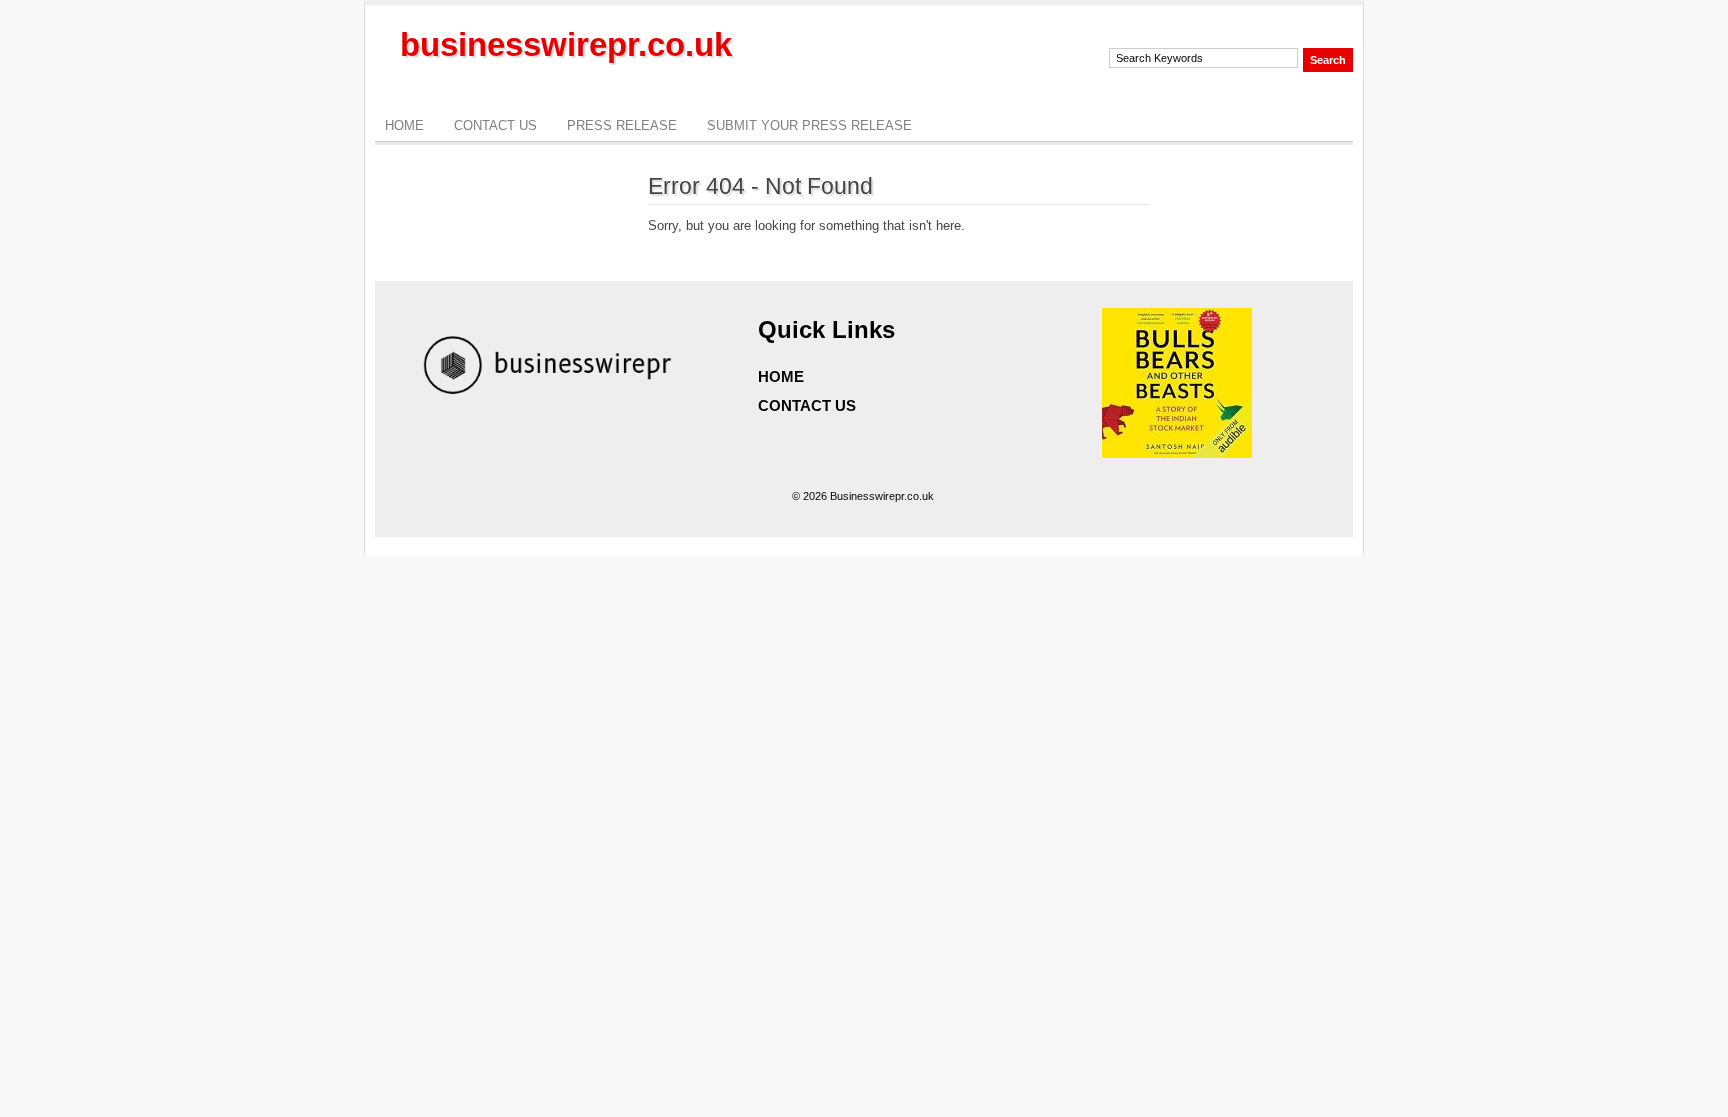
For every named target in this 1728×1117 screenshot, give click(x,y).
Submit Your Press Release (809, 125)
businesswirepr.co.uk (566, 44)
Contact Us (495, 125)
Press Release (622, 125)
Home (404, 125)
